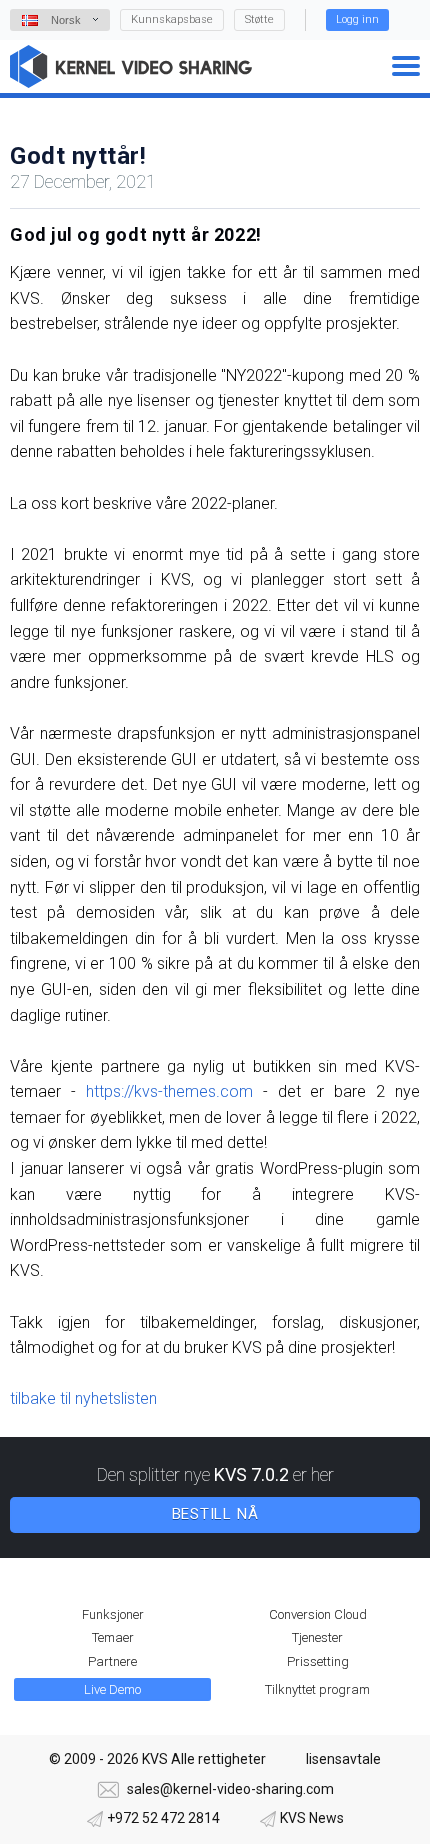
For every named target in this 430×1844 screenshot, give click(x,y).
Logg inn (357, 19)
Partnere (112, 1661)
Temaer (113, 1637)
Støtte (259, 19)
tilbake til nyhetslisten (83, 1398)
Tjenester (317, 1637)
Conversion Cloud (318, 1614)
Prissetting (318, 1661)
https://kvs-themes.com (169, 1091)
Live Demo (112, 1689)
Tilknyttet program (317, 1689)
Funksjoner (113, 1614)
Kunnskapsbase (172, 19)
